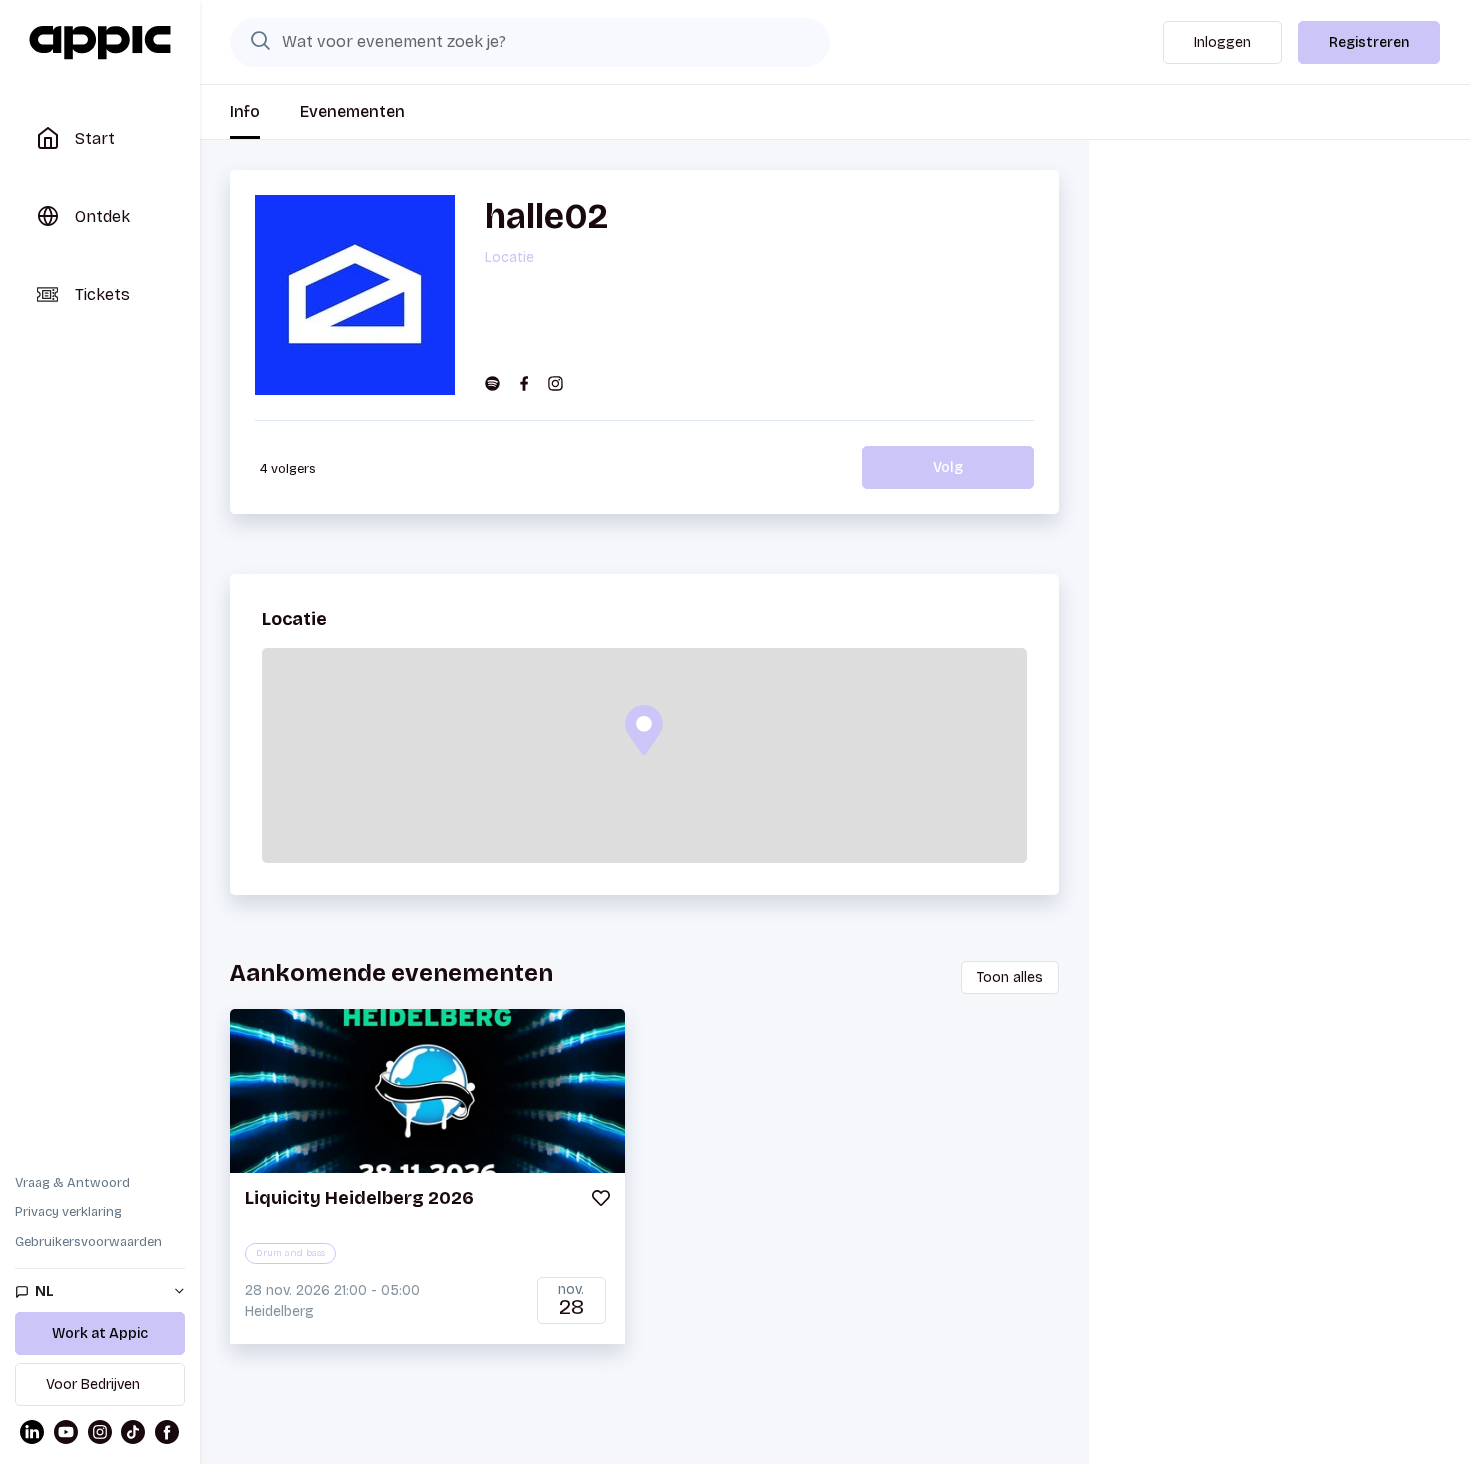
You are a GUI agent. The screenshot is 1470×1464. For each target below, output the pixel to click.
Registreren (1369, 42)
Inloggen (1222, 42)
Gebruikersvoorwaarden (88, 1242)
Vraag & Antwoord (72, 1183)
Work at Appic (100, 1333)
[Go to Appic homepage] (100, 43)
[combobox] (530, 42)
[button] (644, 730)
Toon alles (1010, 977)
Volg (948, 467)
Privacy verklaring (68, 1212)
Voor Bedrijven (93, 1384)
